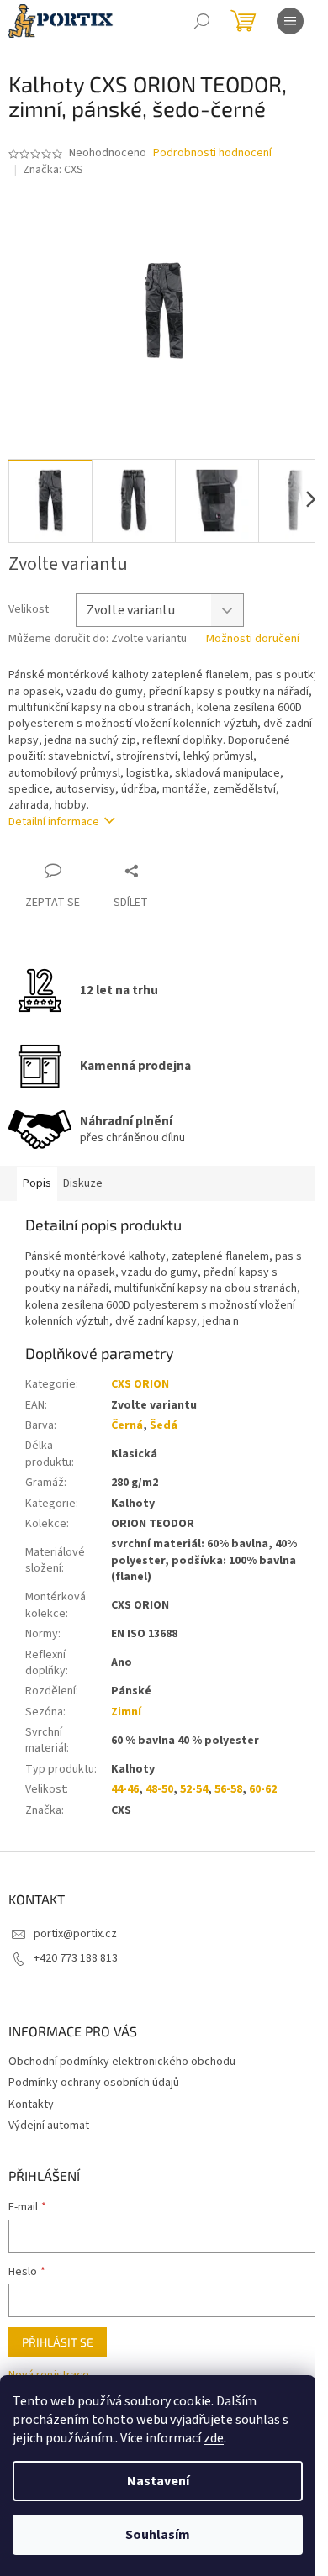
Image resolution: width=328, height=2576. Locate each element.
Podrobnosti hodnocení (212, 153)
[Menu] (290, 21)
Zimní (126, 1712)
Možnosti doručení (253, 639)
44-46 (125, 1789)
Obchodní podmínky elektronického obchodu (122, 2062)
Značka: (53, 170)
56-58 (228, 1789)
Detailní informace (54, 822)
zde (214, 2438)
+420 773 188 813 (76, 1958)
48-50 (159, 1789)
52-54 (194, 1789)
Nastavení (158, 2481)
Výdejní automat (49, 2126)
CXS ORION (140, 1384)
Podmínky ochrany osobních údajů (94, 2083)
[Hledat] (202, 21)
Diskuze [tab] (83, 1183)
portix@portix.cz (75, 1934)
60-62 (263, 1789)
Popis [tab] (37, 1183)
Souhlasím (158, 2535)
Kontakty (31, 2105)
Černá (127, 1425)
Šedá (164, 1425)
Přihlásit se (58, 2342)
